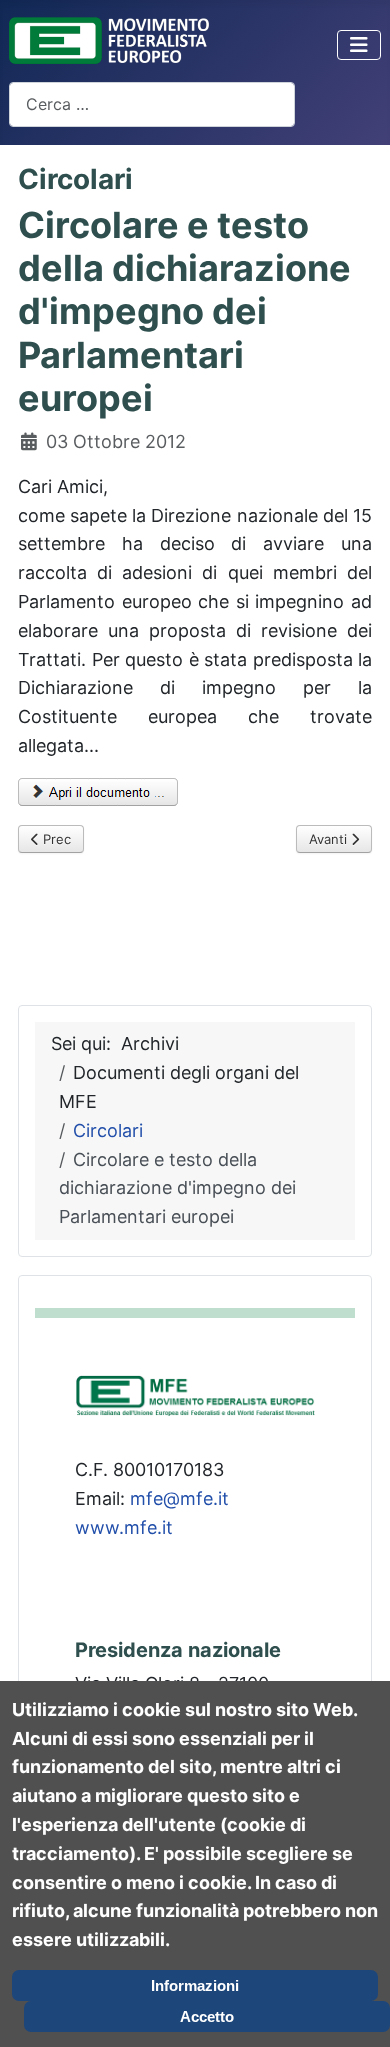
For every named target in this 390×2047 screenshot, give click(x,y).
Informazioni (195, 1985)
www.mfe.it (124, 1527)
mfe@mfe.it (179, 1498)
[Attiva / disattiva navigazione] (359, 45)
